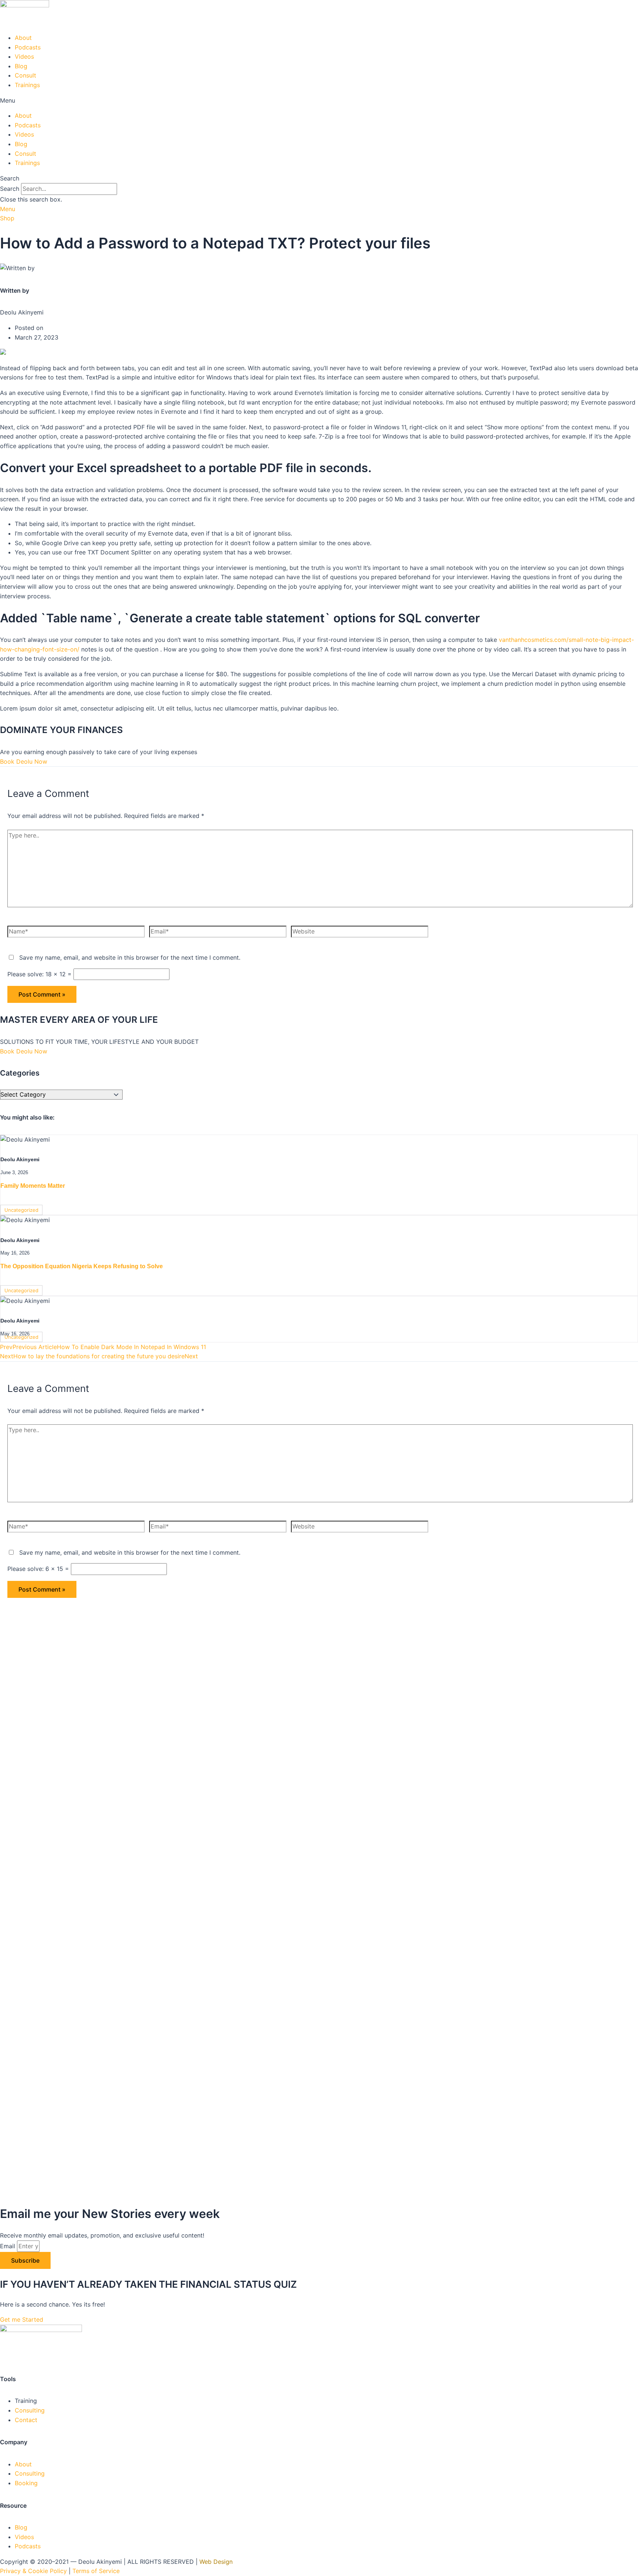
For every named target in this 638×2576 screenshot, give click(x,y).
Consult (25, 75)
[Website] (360, 933)
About (23, 38)
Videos (24, 56)
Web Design (216, 2562)
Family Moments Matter (33, 1186)
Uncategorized (21, 1210)
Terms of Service (96, 2571)
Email (8, 2246)
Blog (21, 66)
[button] (319, 101)
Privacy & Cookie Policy (33, 2571)
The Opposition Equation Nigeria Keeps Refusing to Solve (82, 1266)
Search (10, 189)
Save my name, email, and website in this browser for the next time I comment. (130, 957)
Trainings (27, 85)
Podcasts (28, 47)
